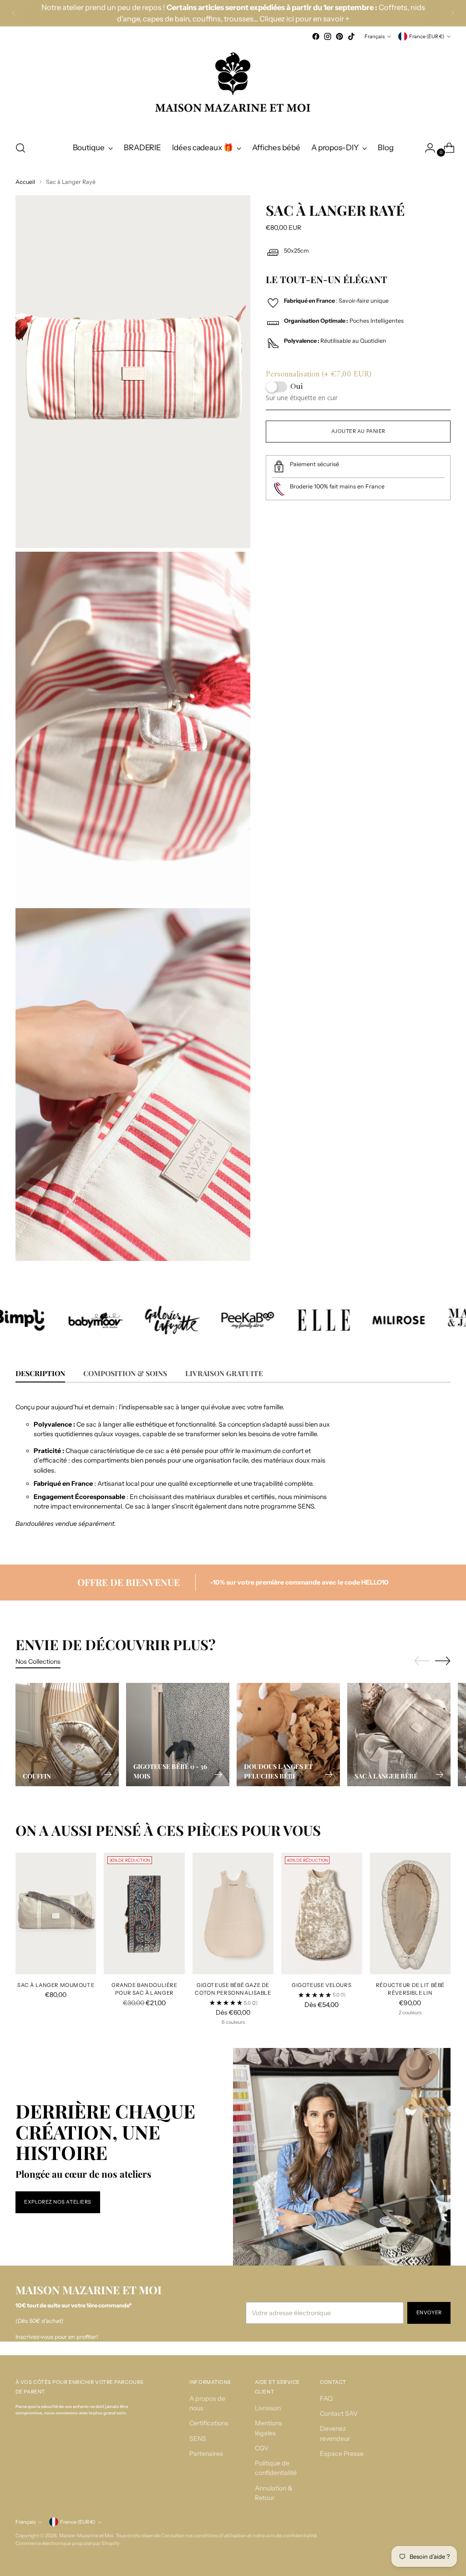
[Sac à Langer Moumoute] (56, 1913)
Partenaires (206, 2454)
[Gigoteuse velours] (322, 1913)
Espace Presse (342, 2454)
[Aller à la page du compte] (426, 148)
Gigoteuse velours (322, 1985)
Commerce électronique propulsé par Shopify (68, 2543)
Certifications (209, 2423)
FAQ (326, 2398)
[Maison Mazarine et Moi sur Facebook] (316, 36)
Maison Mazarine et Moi (86, 2535)
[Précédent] (14, 13)
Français (375, 36)
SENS (198, 2439)
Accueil (25, 182)
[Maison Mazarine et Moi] (233, 88)
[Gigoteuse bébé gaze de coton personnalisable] (233, 1913)
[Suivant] (452, 13)
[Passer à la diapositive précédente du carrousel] (422, 1661)
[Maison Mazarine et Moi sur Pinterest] (339, 36)
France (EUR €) (427, 36)
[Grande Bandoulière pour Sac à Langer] (144, 1913)
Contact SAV (339, 2413)
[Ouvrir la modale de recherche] (20, 148)
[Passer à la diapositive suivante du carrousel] (443, 1661)
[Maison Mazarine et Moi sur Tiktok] (351, 36)
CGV (262, 2448)
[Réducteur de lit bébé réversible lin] (410, 1913)
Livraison (268, 2408)
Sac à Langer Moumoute (56, 1985)
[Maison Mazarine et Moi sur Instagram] (328, 36)
